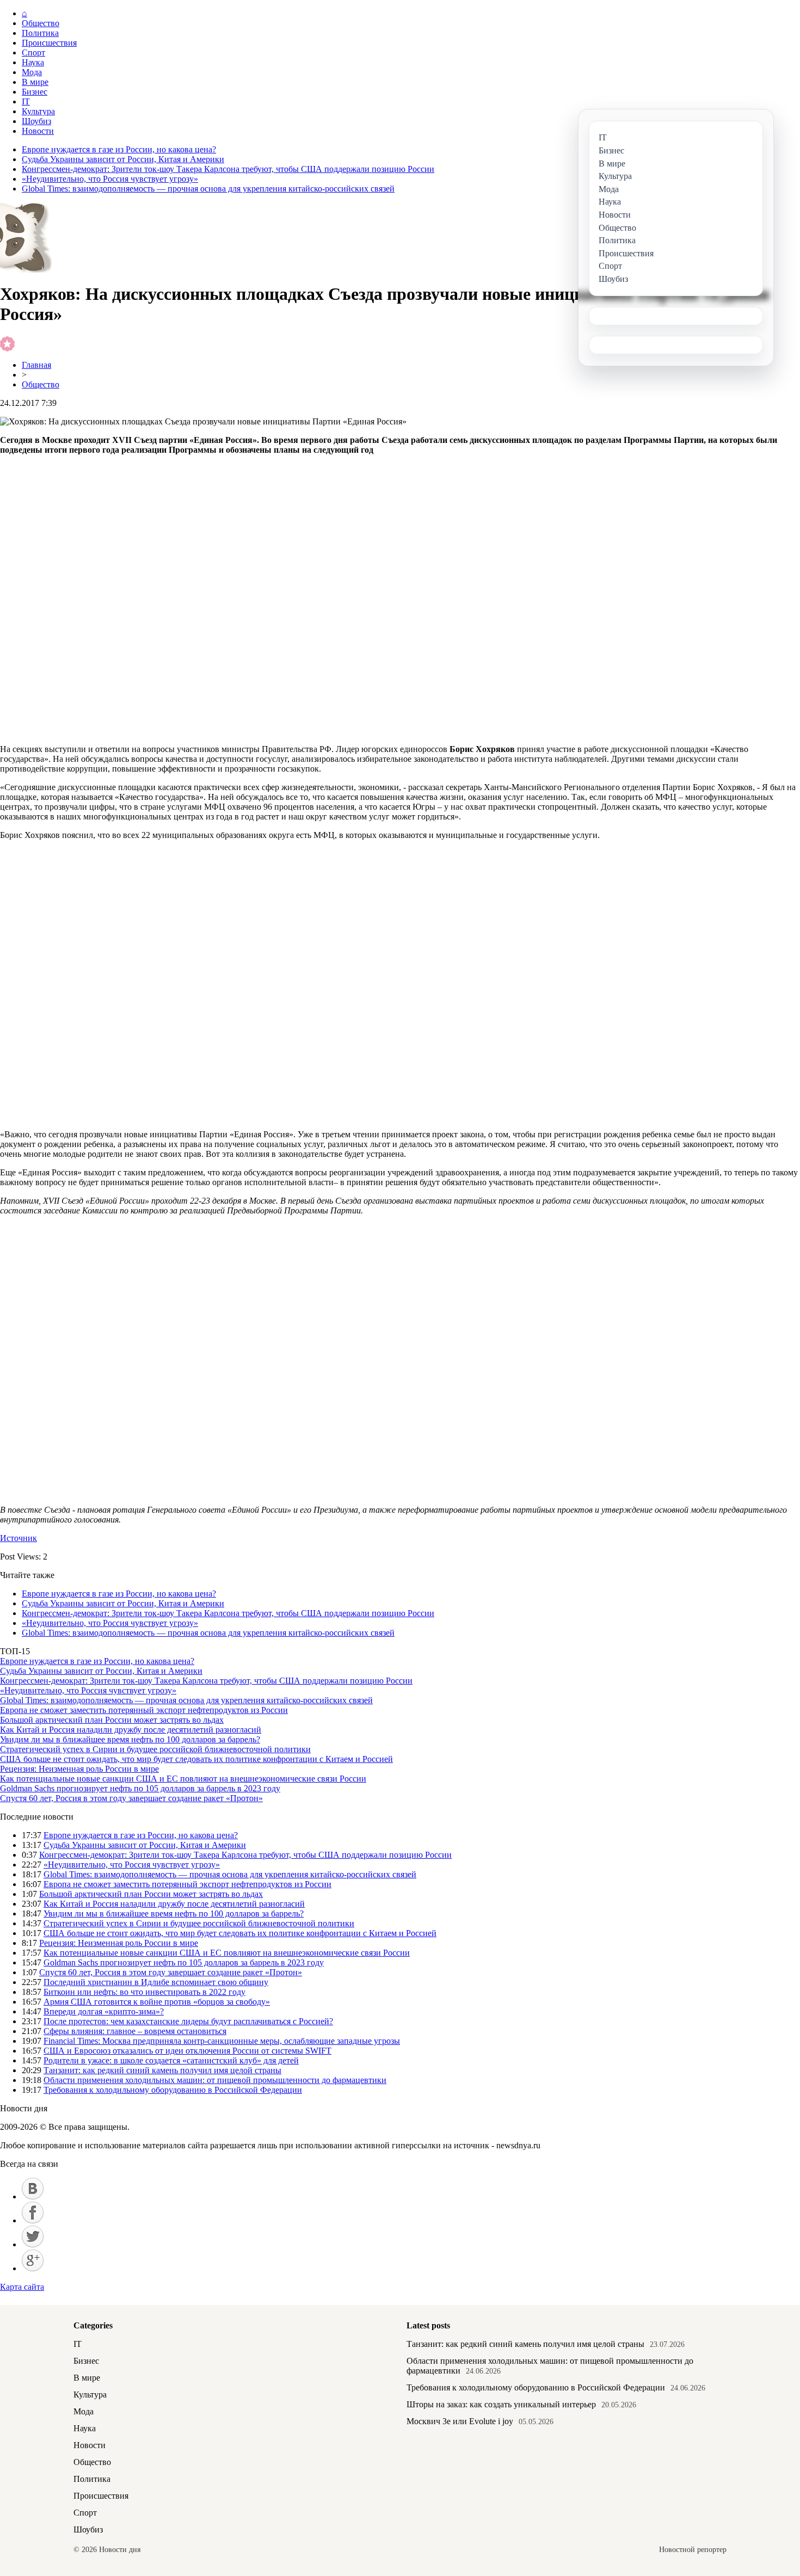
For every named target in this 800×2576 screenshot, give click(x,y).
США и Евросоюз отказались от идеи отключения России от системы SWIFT (187, 2051)
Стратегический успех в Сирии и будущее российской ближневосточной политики (155, 1749)
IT (26, 101)
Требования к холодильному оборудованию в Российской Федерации (173, 2090)
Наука (33, 62)
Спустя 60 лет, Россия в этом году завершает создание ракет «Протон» (131, 1798)
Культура (38, 111)
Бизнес (35, 92)
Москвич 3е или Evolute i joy (460, 2421)
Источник (19, 1538)
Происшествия (49, 43)
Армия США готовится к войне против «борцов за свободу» (157, 2002)
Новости (38, 131)
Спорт (33, 53)
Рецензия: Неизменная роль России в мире (79, 1769)
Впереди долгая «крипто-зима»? (104, 2011)
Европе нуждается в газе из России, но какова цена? (119, 149)
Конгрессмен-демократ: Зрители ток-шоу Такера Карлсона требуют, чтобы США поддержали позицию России (228, 169)
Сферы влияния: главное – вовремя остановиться (135, 2031)
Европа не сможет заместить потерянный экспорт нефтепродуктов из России (144, 1710)
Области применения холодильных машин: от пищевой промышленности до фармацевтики (215, 2080)
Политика (40, 33)
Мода (32, 72)
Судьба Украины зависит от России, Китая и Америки (123, 159)
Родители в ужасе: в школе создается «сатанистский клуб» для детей (171, 2060)
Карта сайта (22, 2287)
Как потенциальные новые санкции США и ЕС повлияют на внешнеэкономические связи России (183, 1779)
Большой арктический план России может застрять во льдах (112, 1720)
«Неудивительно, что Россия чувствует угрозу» (110, 179)
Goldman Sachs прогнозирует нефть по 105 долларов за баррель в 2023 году (140, 1788)
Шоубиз (36, 121)
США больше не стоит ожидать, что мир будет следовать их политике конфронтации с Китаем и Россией (196, 1759)
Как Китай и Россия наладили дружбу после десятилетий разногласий (131, 1730)
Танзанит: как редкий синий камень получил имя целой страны (162, 2070)
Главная (36, 365)
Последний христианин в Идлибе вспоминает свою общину (156, 1982)
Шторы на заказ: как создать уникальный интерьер (501, 2404)
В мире (35, 82)
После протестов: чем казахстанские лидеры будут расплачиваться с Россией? (188, 2021)
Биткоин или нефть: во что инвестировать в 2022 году (144, 1992)
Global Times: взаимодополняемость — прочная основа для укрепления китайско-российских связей (208, 189)
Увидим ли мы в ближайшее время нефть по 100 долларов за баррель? (130, 1739)
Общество (41, 23)
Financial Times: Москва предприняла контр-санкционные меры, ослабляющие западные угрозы (222, 2041)
